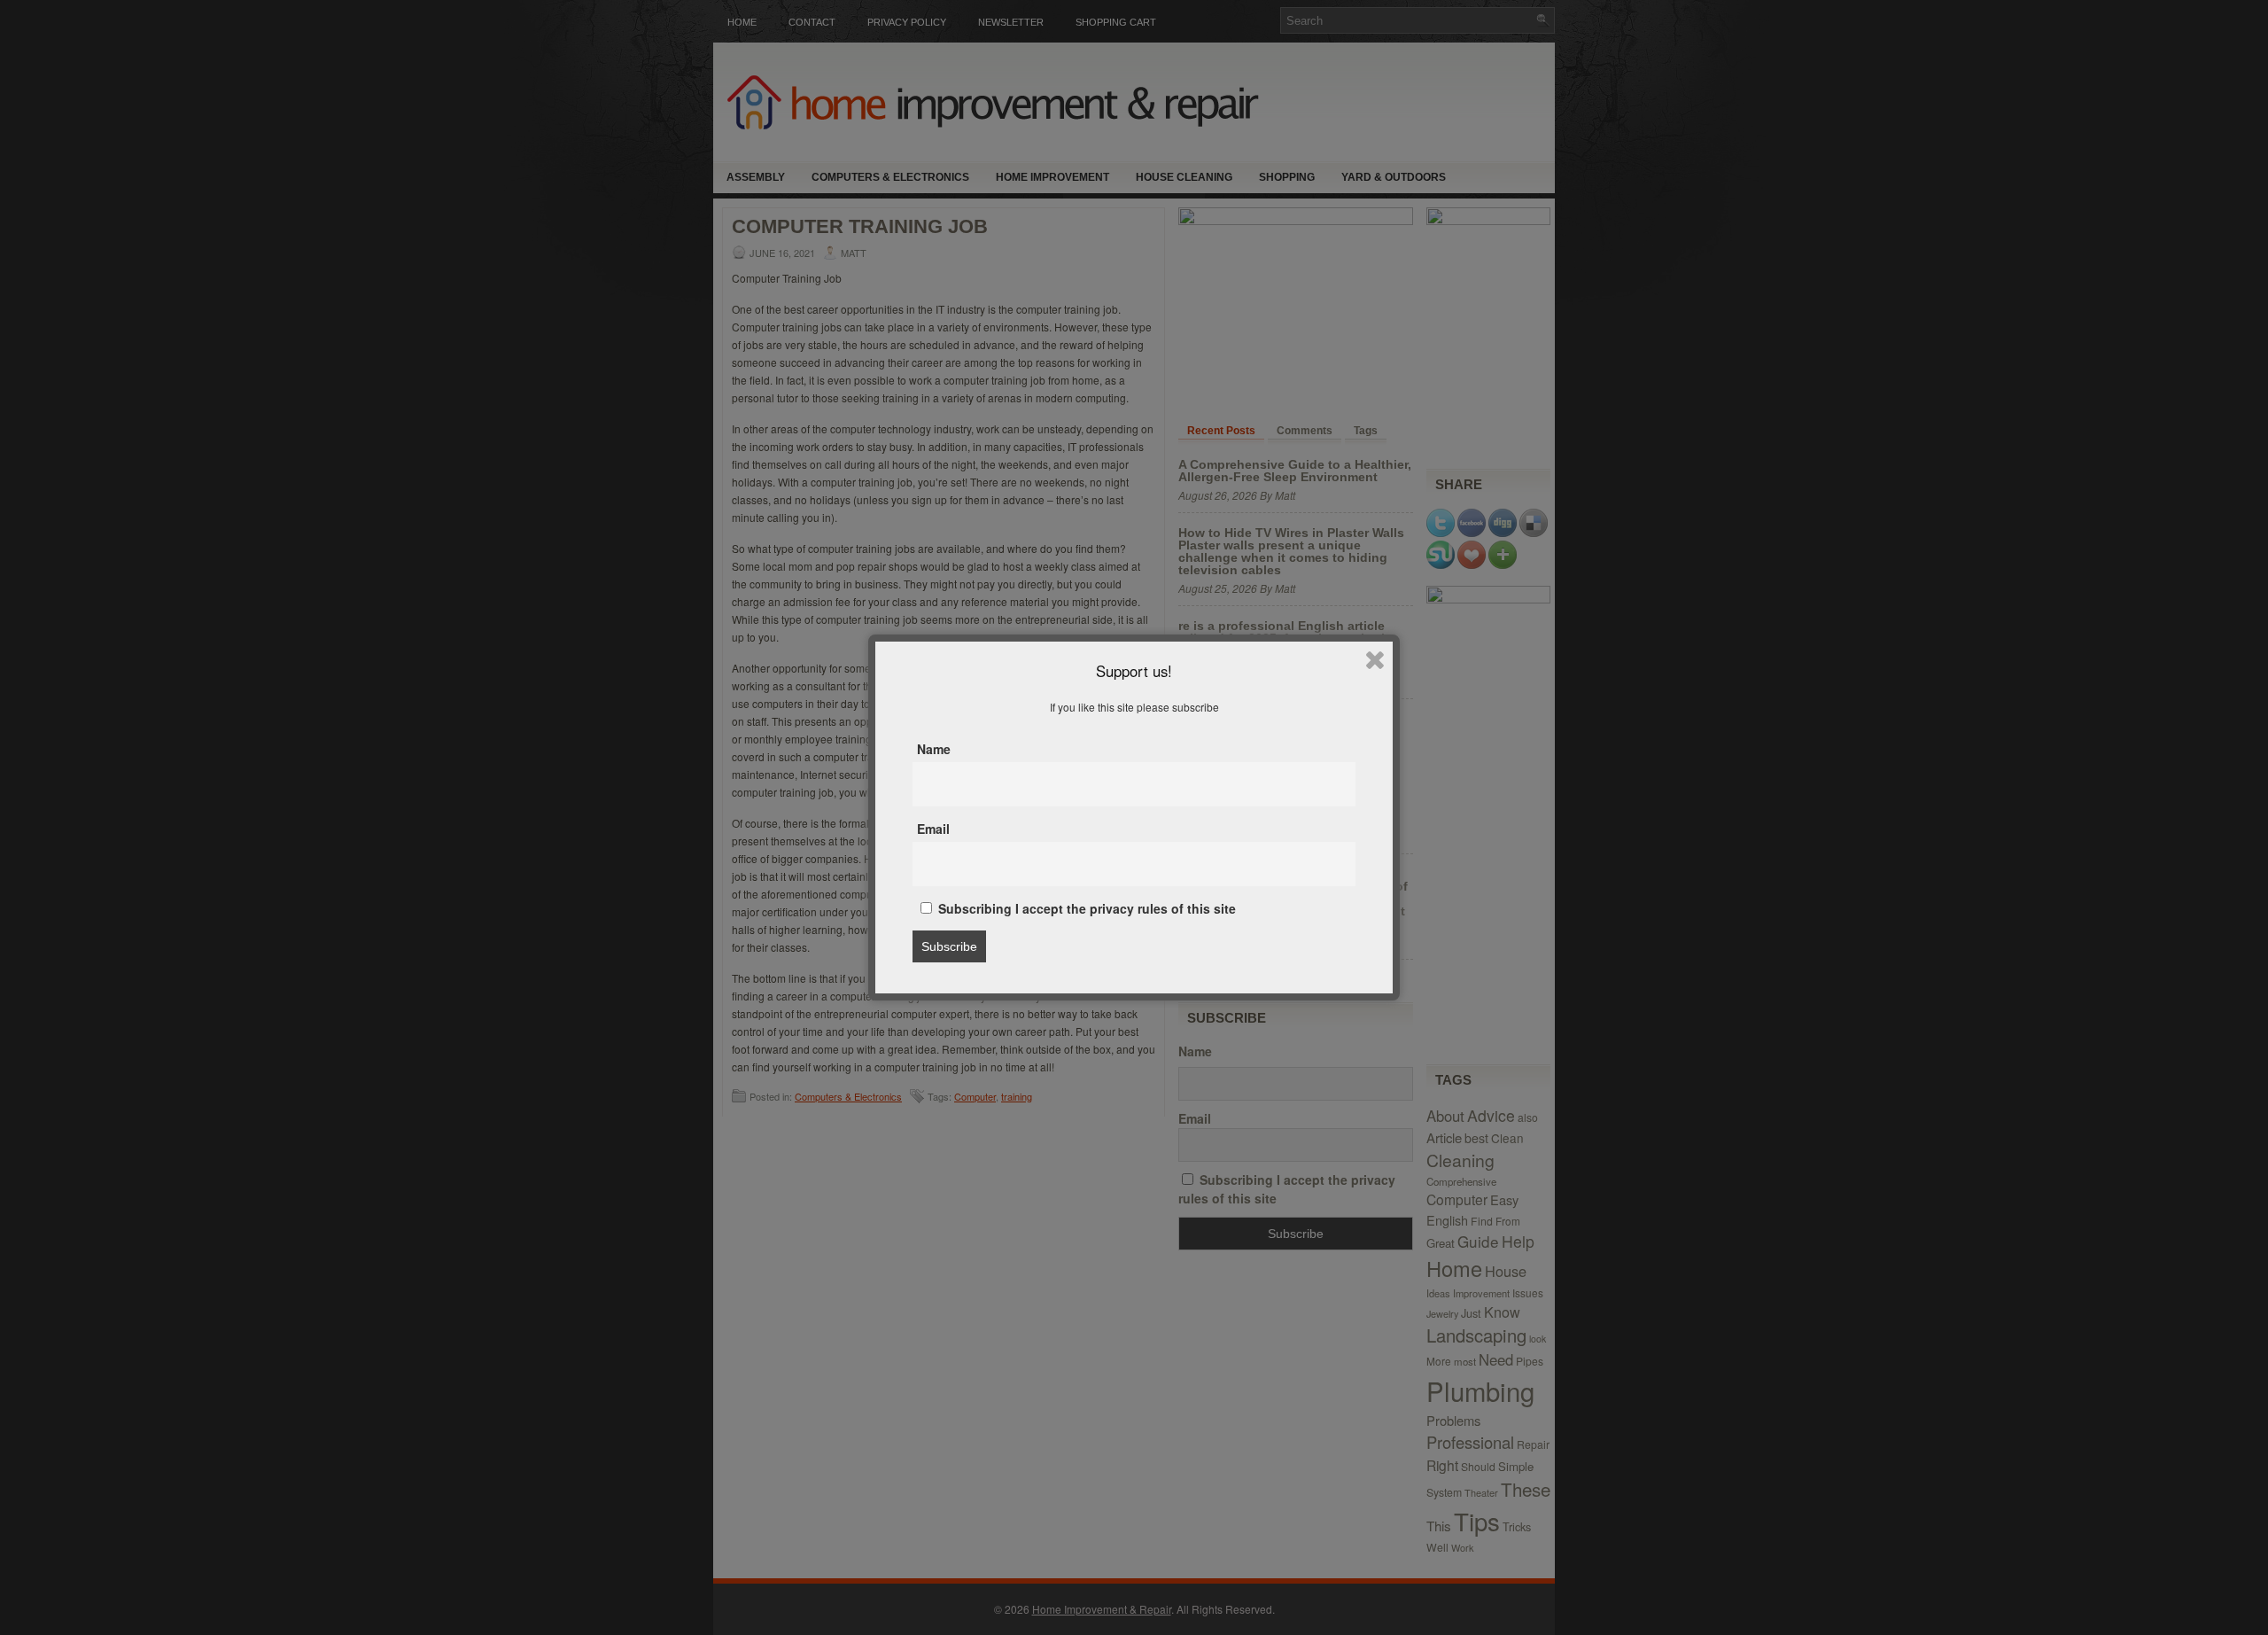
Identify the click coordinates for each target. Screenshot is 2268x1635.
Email (933, 829)
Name (934, 749)
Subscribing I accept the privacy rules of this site (1085, 908)
